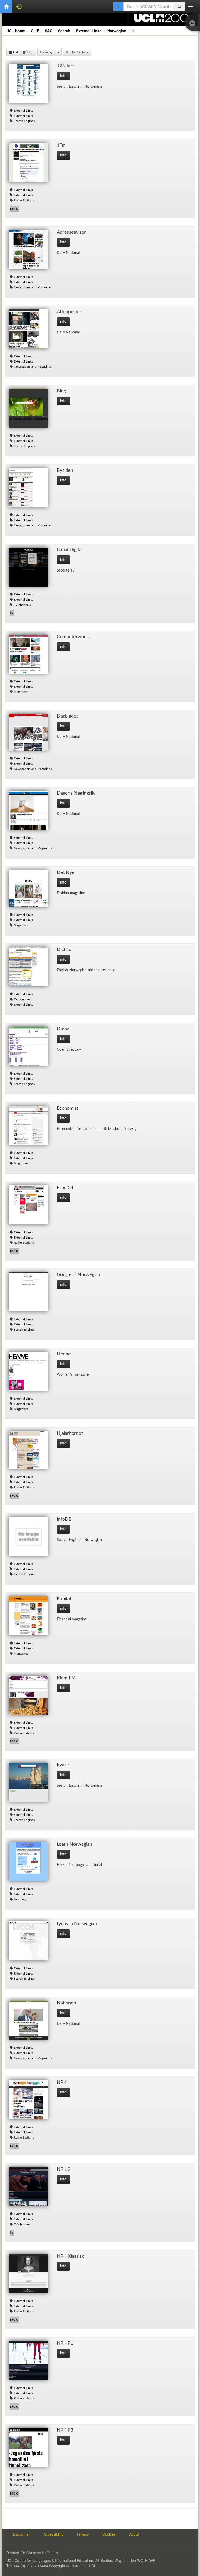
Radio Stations (24, 200)
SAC (49, 31)
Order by (46, 52)
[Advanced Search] (118, 7)
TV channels (22, 605)
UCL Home (16, 31)
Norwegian (117, 31)
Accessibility (53, 2534)
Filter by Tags (79, 52)
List (15, 52)
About (134, 2534)
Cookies (109, 2534)
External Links (89, 31)
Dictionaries (22, 999)
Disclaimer (21, 2534)
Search (64, 31)
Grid (30, 52)
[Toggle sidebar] (193, 24)
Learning (20, 1899)
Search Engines (24, 121)
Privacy (83, 2534)
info (63, 76)
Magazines (21, 692)
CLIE (35, 31)
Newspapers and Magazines (33, 287)
